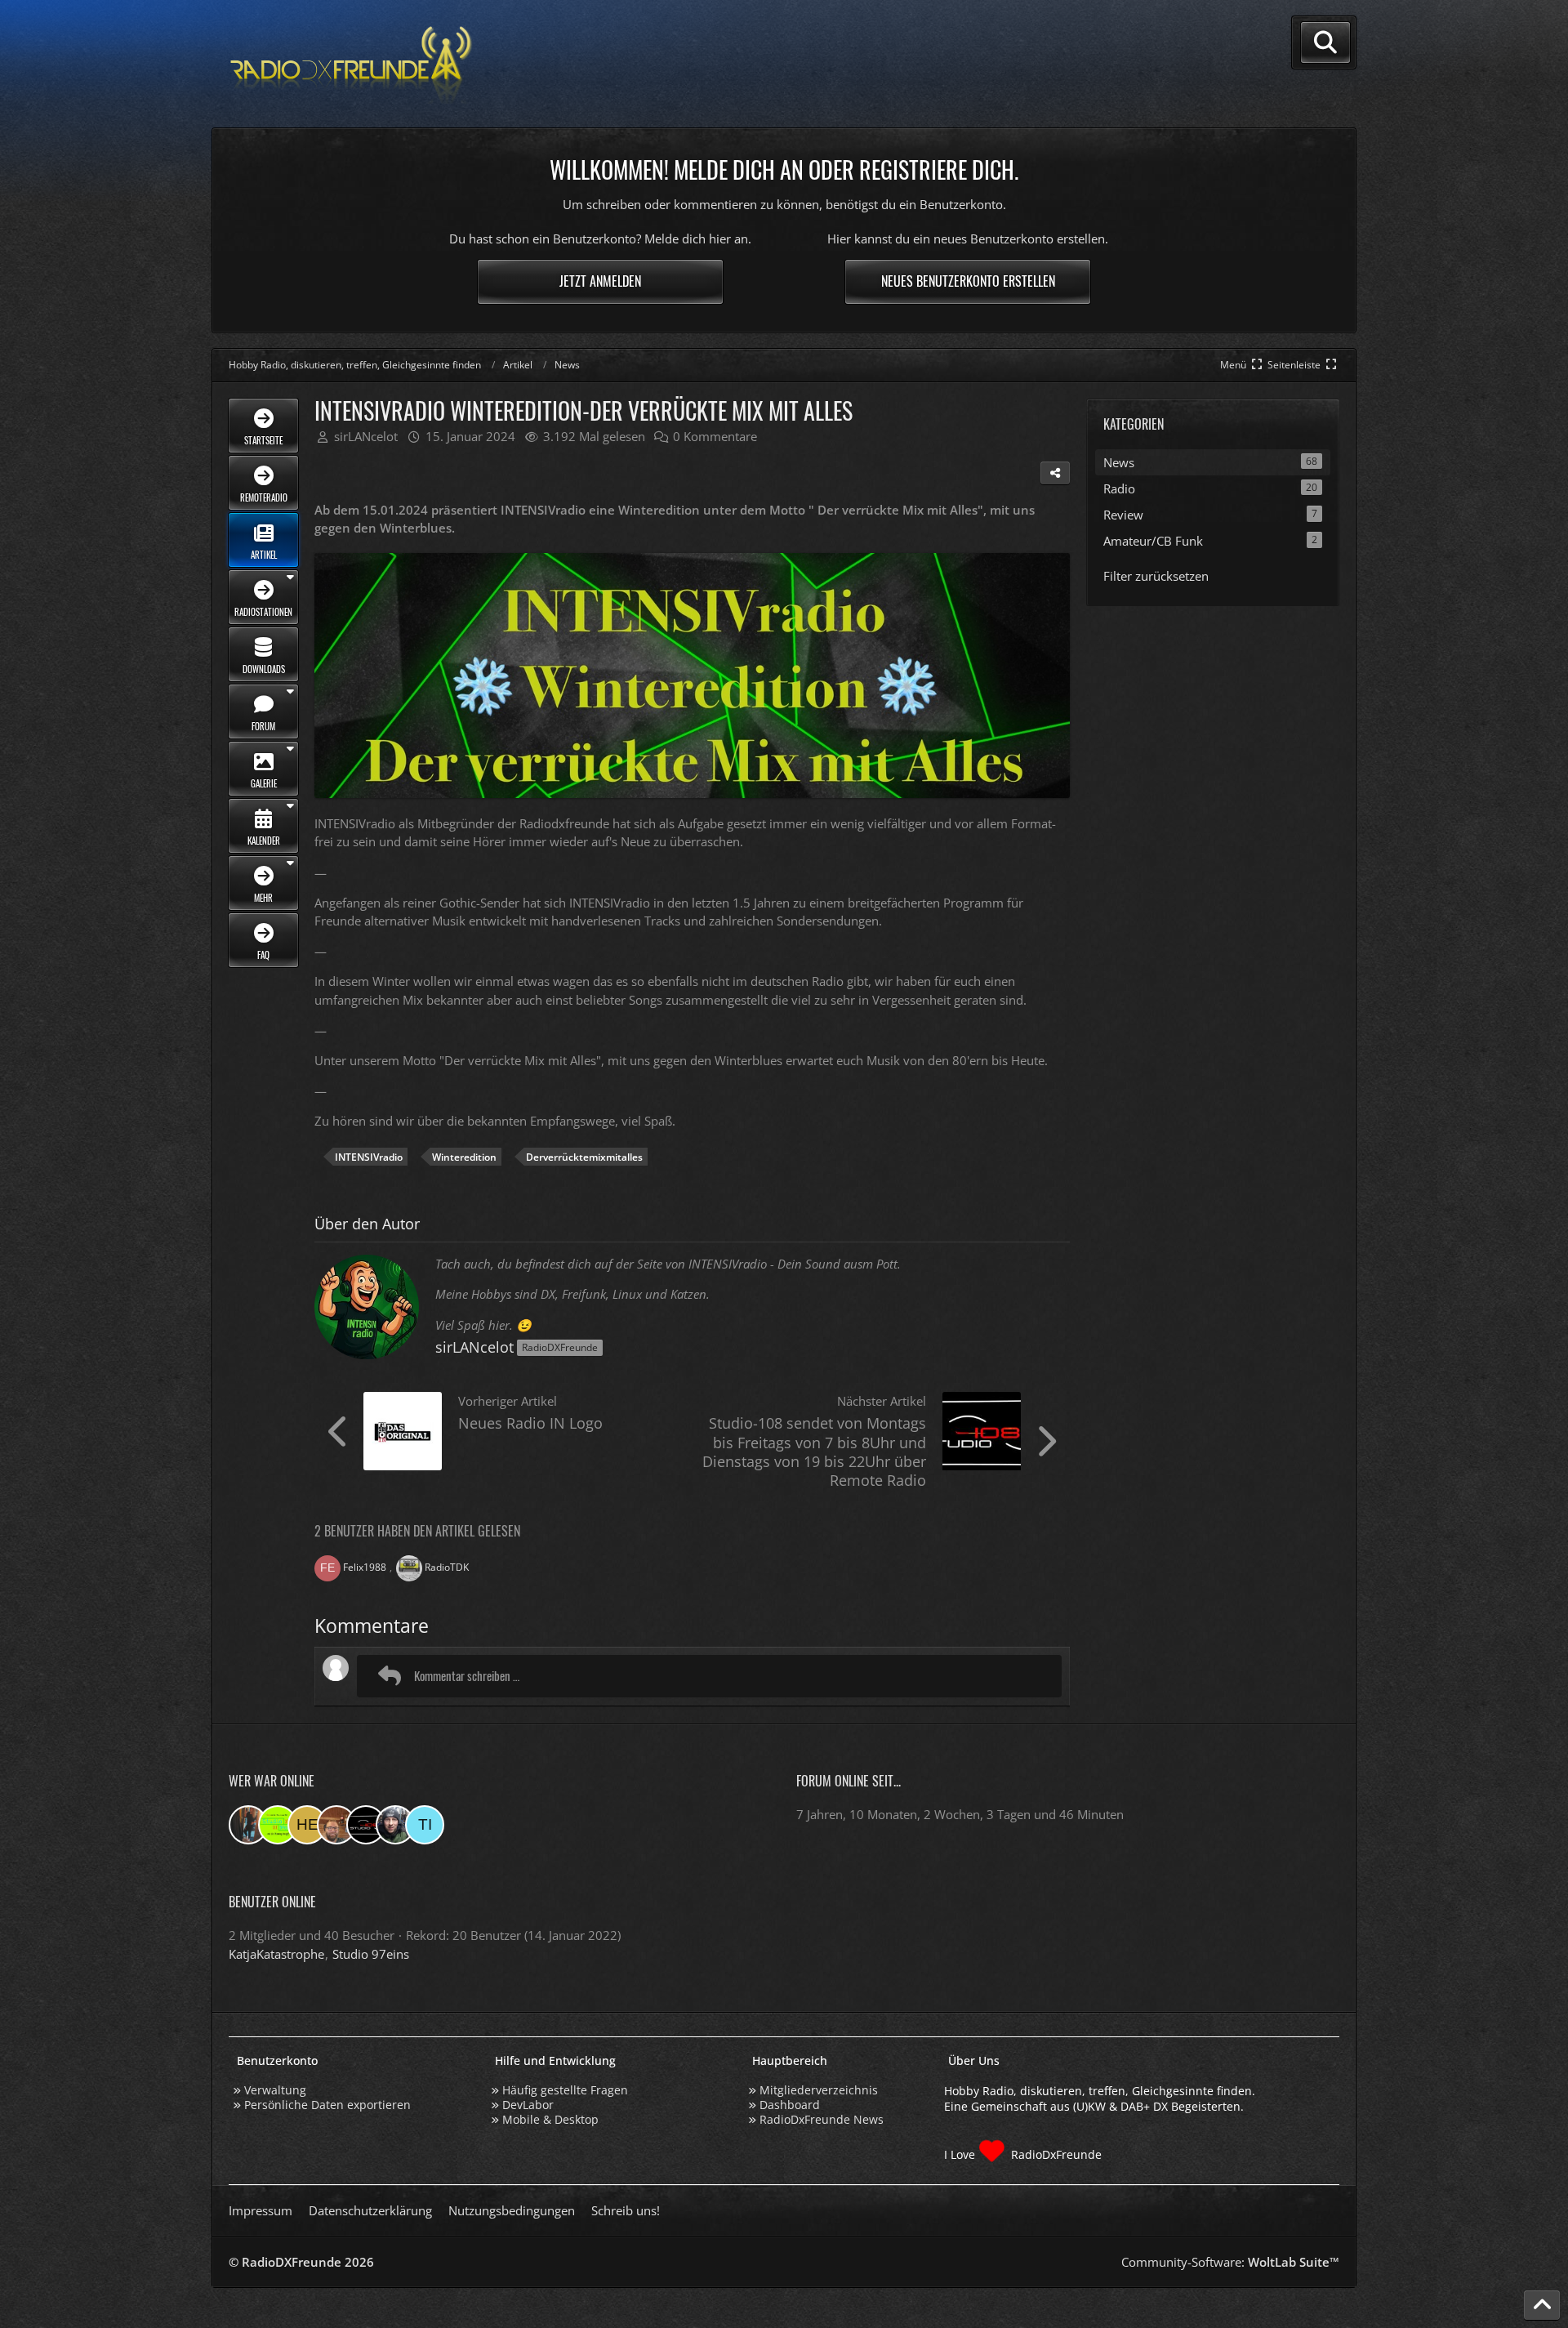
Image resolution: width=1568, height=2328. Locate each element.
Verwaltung (275, 2090)
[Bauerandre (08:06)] (395, 1825)
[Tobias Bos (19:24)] (336, 1825)
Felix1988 (365, 1567)
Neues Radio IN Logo (530, 1423)
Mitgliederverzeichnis (819, 2090)
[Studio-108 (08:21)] (366, 1825)
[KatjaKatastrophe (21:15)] (248, 1825)
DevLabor (528, 2105)
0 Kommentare (715, 436)
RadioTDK (447, 1567)
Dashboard (790, 2105)
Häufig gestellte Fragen (565, 2090)
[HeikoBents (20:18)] (307, 1825)
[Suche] (1325, 42)
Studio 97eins (371, 1954)
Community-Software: (1230, 2262)
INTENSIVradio (369, 1157)
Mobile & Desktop (550, 2119)
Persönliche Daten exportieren (327, 2105)
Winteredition (464, 1157)
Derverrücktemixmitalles (584, 1157)
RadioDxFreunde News (822, 2119)
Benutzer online (272, 1902)
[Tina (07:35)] (425, 1825)
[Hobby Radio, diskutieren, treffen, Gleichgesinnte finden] (351, 64)
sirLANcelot (474, 1347)
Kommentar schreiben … (467, 1675)
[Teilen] (1055, 473)
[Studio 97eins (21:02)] (278, 1825)
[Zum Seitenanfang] (1542, 2305)
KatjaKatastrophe (276, 1954)
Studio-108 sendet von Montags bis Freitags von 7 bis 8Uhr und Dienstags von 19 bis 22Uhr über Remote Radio (814, 1451)
